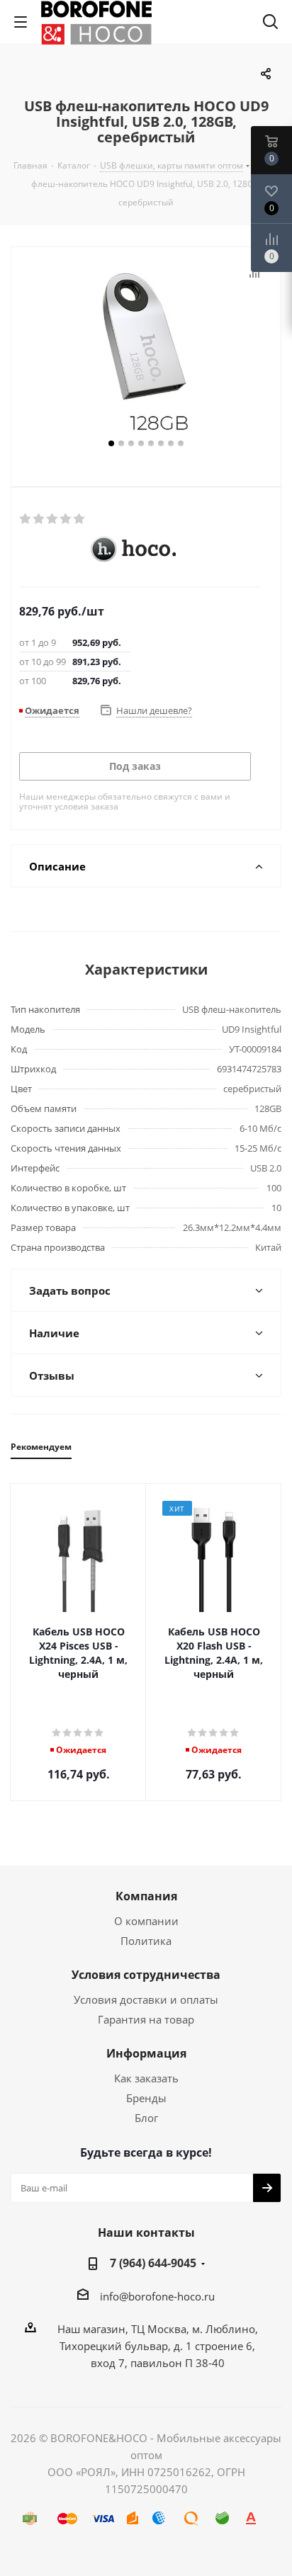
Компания (146, 1896)
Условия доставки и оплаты (146, 1999)
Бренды (146, 2098)
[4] (66, 519)
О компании (146, 1921)
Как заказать (146, 2078)
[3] (53, 519)
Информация (146, 2053)
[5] (80, 519)
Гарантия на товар (146, 2019)
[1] (26, 519)
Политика (146, 1941)
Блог (146, 2118)
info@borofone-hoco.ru (157, 2296)
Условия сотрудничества (146, 1975)
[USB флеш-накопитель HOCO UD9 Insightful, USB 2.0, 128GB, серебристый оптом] (146, 350)
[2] (39, 519)
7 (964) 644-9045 (153, 2263)
